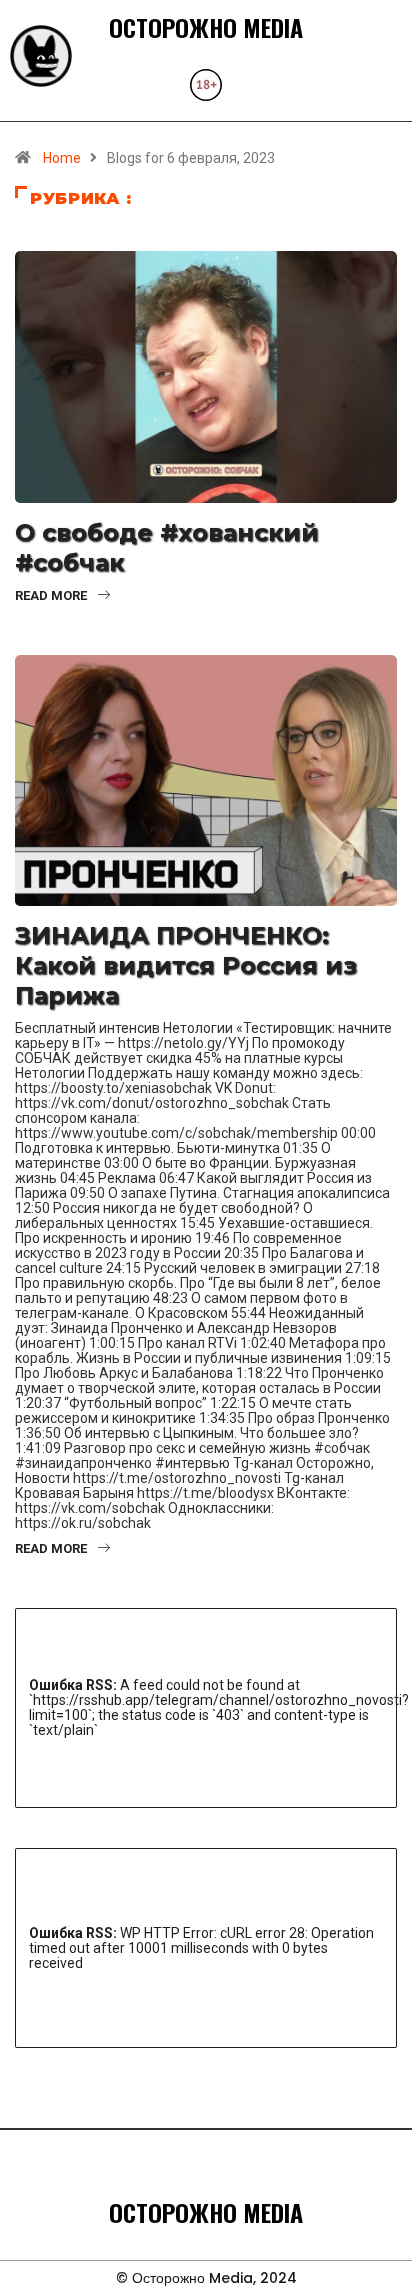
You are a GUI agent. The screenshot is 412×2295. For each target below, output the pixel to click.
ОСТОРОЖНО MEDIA (206, 27)
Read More (51, 595)
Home (62, 158)
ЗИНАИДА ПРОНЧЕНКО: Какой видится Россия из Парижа (186, 965)
